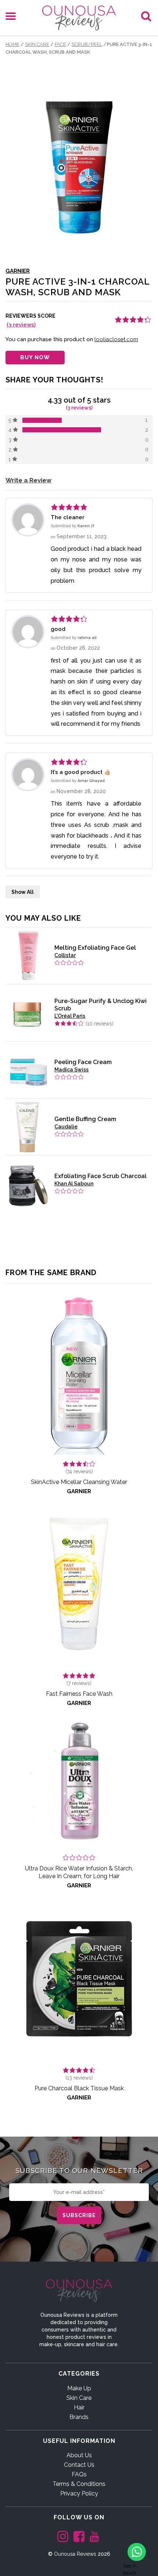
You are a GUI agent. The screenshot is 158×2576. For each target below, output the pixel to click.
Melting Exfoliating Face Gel (95, 948)
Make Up (79, 2388)
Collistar (65, 955)
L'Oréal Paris (70, 1016)
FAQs (79, 2474)
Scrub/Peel (87, 44)
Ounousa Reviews (75, 2554)
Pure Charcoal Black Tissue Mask (79, 2088)
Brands (79, 2417)
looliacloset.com (116, 339)
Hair (79, 2407)
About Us (79, 2455)
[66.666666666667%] (62, 430)
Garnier (18, 271)
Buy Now (35, 357)
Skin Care (37, 44)
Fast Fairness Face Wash (79, 1694)
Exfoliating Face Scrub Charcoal (100, 1176)
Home (12, 44)
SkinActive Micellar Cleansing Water (79, 1482)
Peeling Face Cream (83, 1062)
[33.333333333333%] (42, 420)
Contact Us (79, 2465)
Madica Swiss (71, 1070)
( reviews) (21, 325)
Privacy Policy (79, 2493)
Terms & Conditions (79, 2484)
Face (60, 44)
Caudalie (66, 1127)
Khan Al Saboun (74, 1184)
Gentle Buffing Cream (85, 1119)
